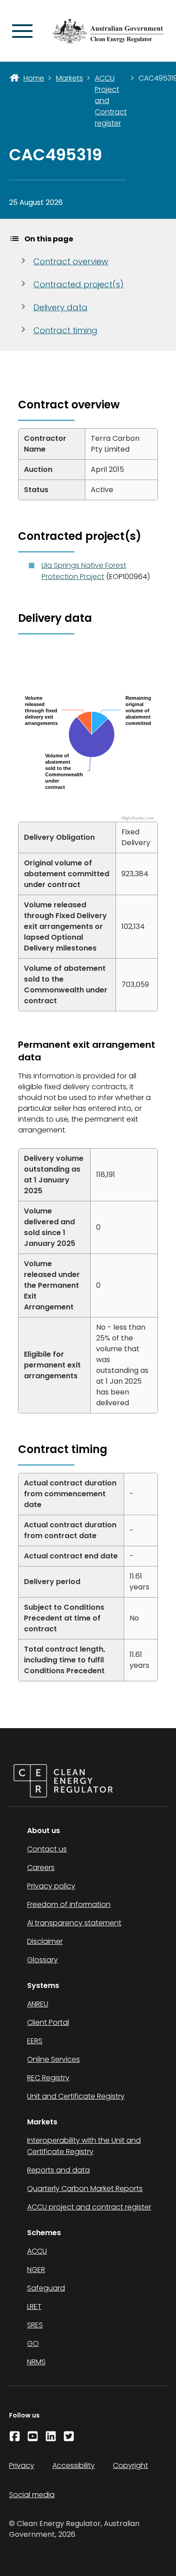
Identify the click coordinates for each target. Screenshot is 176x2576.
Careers (41, 1867)
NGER (36, 2270)
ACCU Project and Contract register (111, 101)
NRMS (36, 2362)
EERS (35, 2041)
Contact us (47, 1849)
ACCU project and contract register (89, 2207)
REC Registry (48, 2078)
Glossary (42, 1960)
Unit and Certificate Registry (76, 2096)
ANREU (38, 2004)
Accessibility (74, 2465)
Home (34, 78)
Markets (69, 78)
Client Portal (48, 2022)
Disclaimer (45, 1941)
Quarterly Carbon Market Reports (85, 2189)
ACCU (37, 2251)
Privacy (22, 2465)
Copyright (130, 2465)
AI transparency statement (74, 1923)
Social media (32, 2495)
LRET (34, 2307)
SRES (35, 2325)
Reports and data (58, 2170)
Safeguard (46, 2288)
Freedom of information (69, 1904)
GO (33, 2343)
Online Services (53, 2059)
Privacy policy (51, 1886)
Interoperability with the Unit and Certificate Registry (84, 2146)
